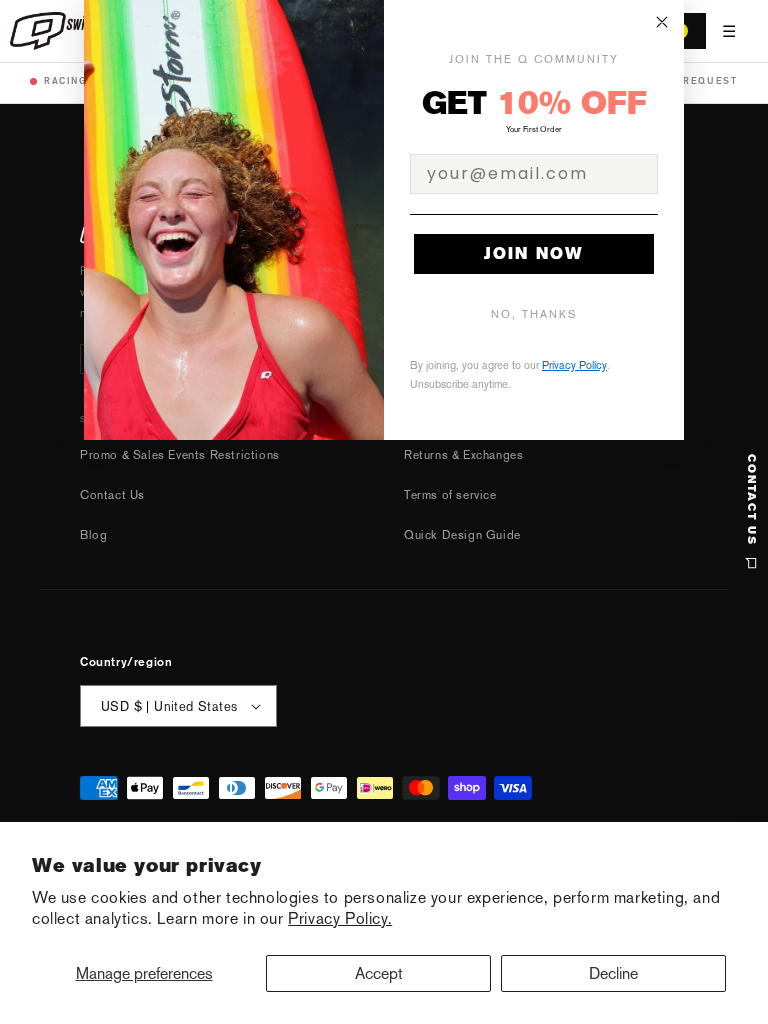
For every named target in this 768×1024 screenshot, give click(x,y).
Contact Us (112, 495)
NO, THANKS (534, 314)
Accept (379, 973)
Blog (93, 535)
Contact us (751, 500)
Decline (613, 973)
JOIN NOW (534, 253)
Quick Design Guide (462, 535)
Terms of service (450, 495)
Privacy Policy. (340, 918)
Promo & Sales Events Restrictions (180, 455)
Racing (66, 80)
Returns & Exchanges (463, 455)
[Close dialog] (662, 22)
